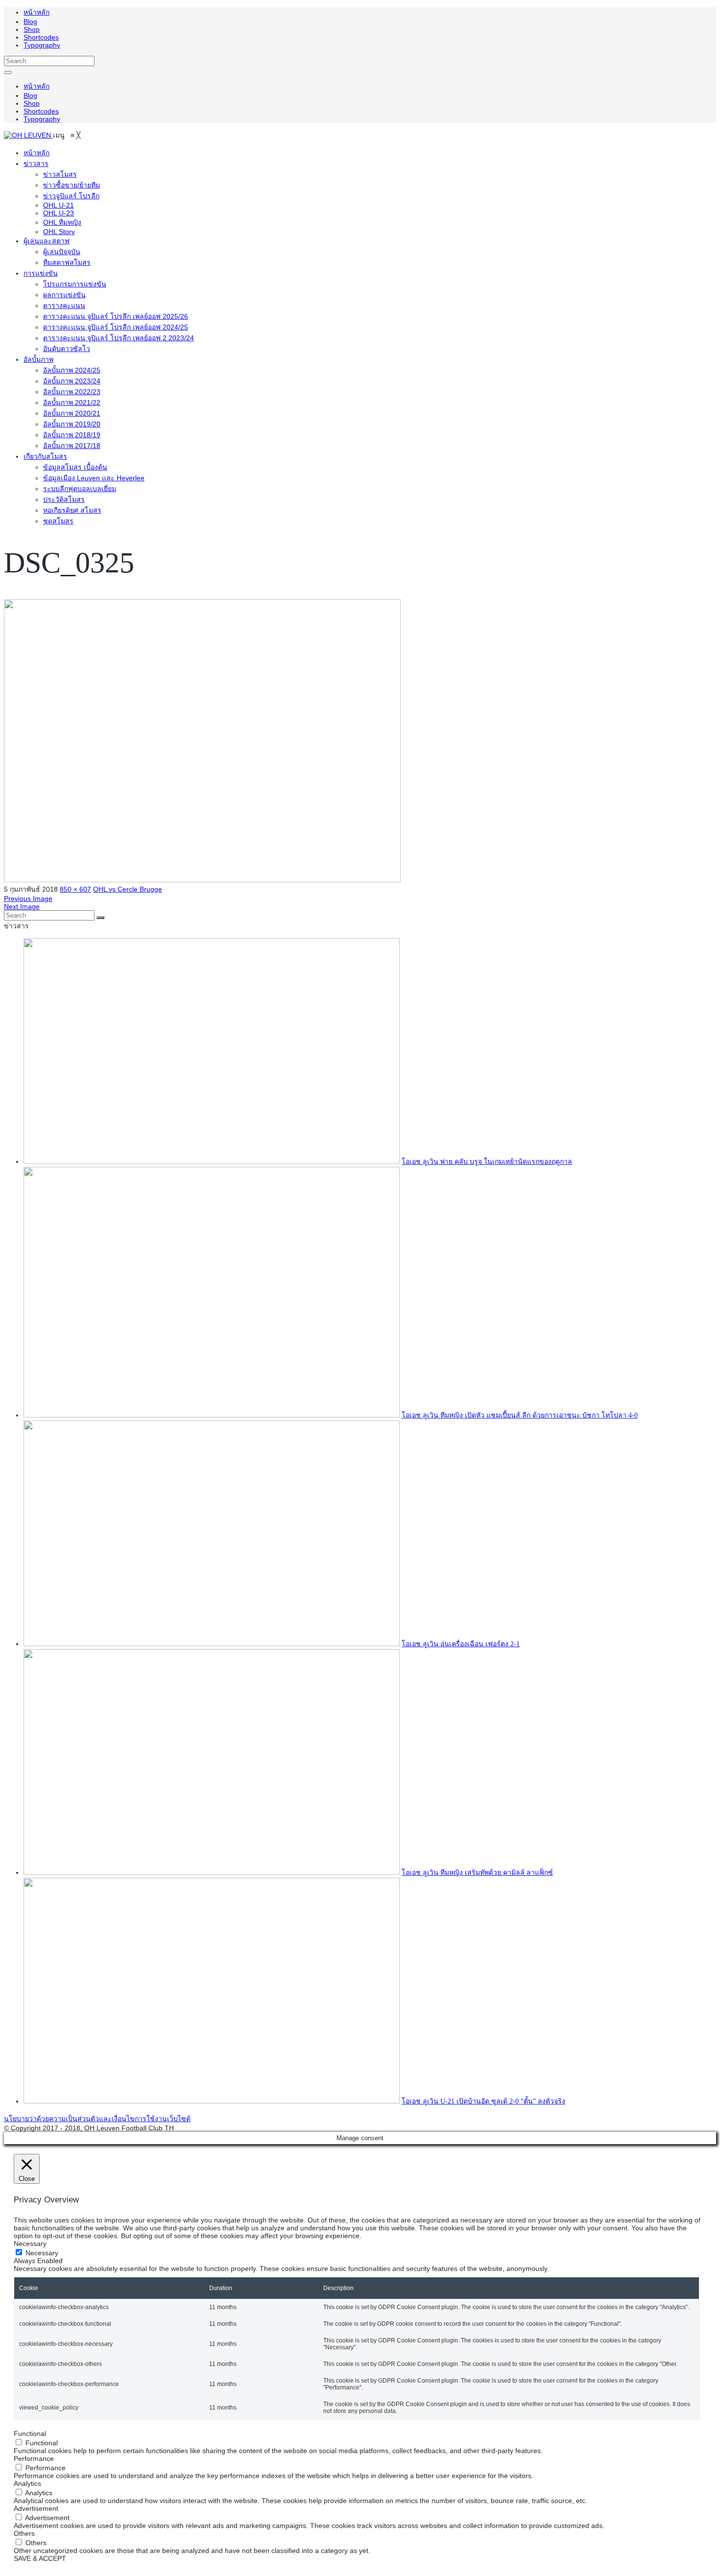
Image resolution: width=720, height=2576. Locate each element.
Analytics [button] (27, 2483)
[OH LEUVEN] (28, 135)
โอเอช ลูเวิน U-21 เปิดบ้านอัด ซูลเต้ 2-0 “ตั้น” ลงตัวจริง (483, 2101)
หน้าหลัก (36, 12)
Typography (42, 45)
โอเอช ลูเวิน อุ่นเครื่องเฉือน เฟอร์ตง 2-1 (461, 1644)
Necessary (42, 2253)
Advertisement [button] (36, 2508)
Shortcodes (41, 37)
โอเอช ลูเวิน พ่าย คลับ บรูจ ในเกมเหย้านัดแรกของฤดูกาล (487, 1162)
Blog (30, 22)
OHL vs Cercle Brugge (128, 889)
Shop (32, 29)
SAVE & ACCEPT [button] (40, 2558)
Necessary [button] (30, 2244)
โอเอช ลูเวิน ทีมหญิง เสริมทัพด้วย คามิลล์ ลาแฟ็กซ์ (477, 1873)
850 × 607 (75, 889)
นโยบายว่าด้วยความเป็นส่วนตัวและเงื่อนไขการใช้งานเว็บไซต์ (97, 2119)
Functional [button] (30, 2434)
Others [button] (24, 2533)
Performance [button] (34, 2458)
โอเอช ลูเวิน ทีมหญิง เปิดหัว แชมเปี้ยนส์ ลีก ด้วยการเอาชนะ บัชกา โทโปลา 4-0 (520, 1415)
